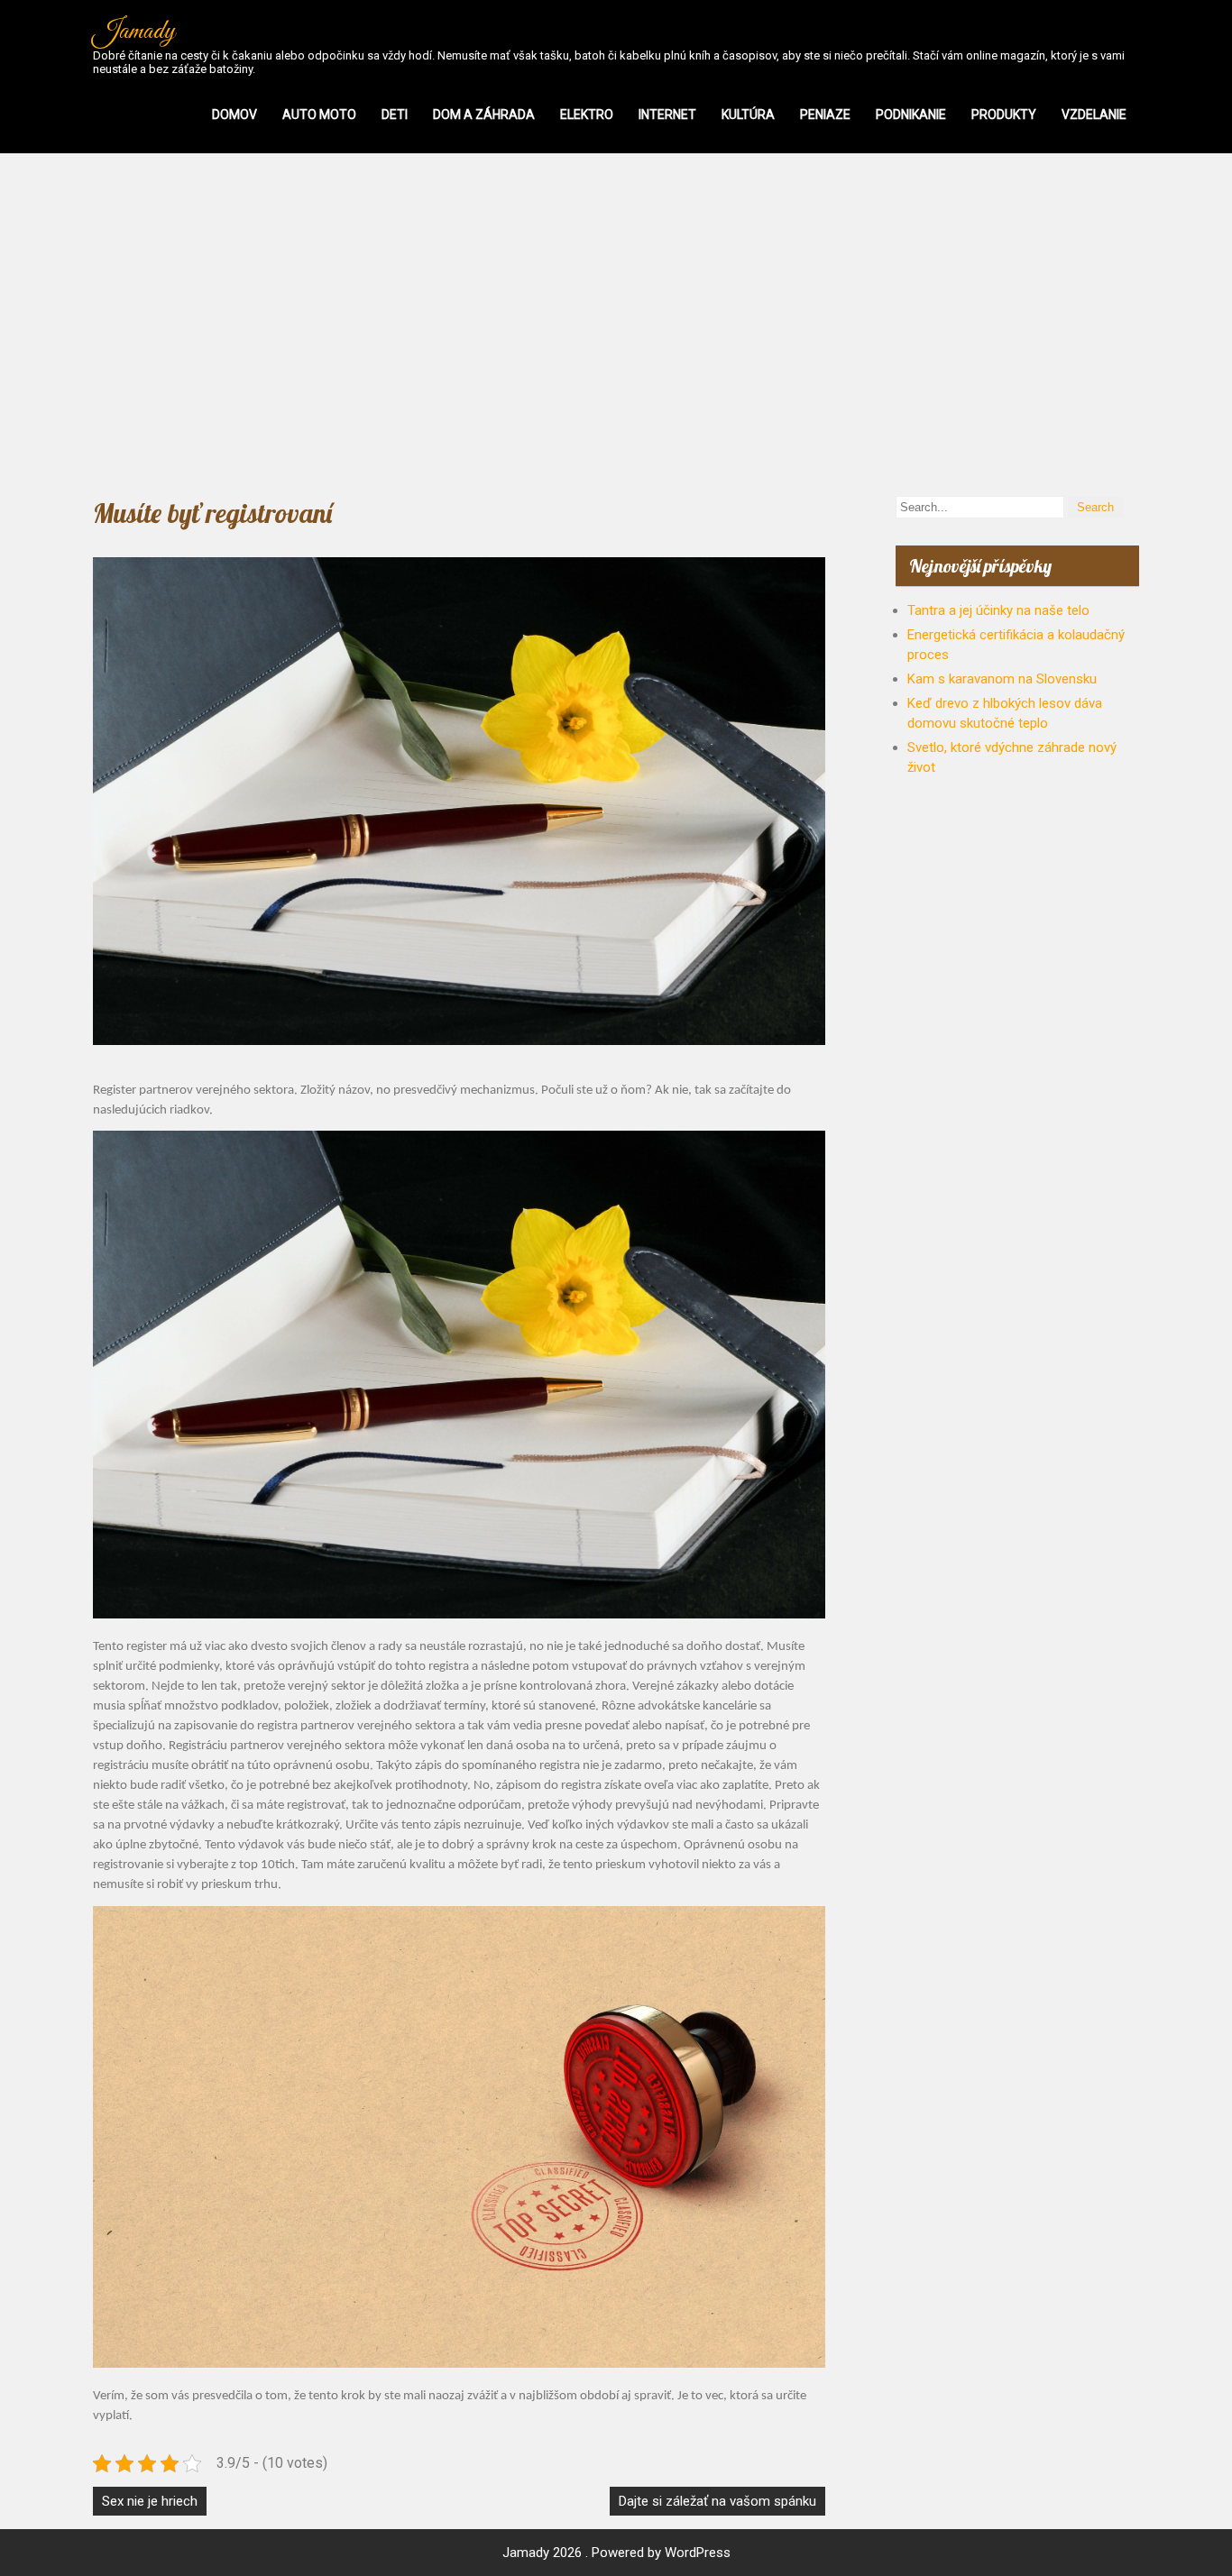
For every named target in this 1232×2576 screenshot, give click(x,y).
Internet (667, 115)
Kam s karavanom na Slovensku (1002, 679)
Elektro (587, 115)
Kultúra (748, 115)
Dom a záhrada (484, 115)
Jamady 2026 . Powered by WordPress (616, 2553)
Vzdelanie (1094, 115)
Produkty (1004, 115)
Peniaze (825, 115)
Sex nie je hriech (150, 2501)
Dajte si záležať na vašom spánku (717, 2501)
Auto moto (319, 115)
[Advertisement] (616, 325)
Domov (234, 115)
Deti (395, 115)
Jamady (134, 32)
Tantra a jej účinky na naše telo (998, 610)
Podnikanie (911, 115)
